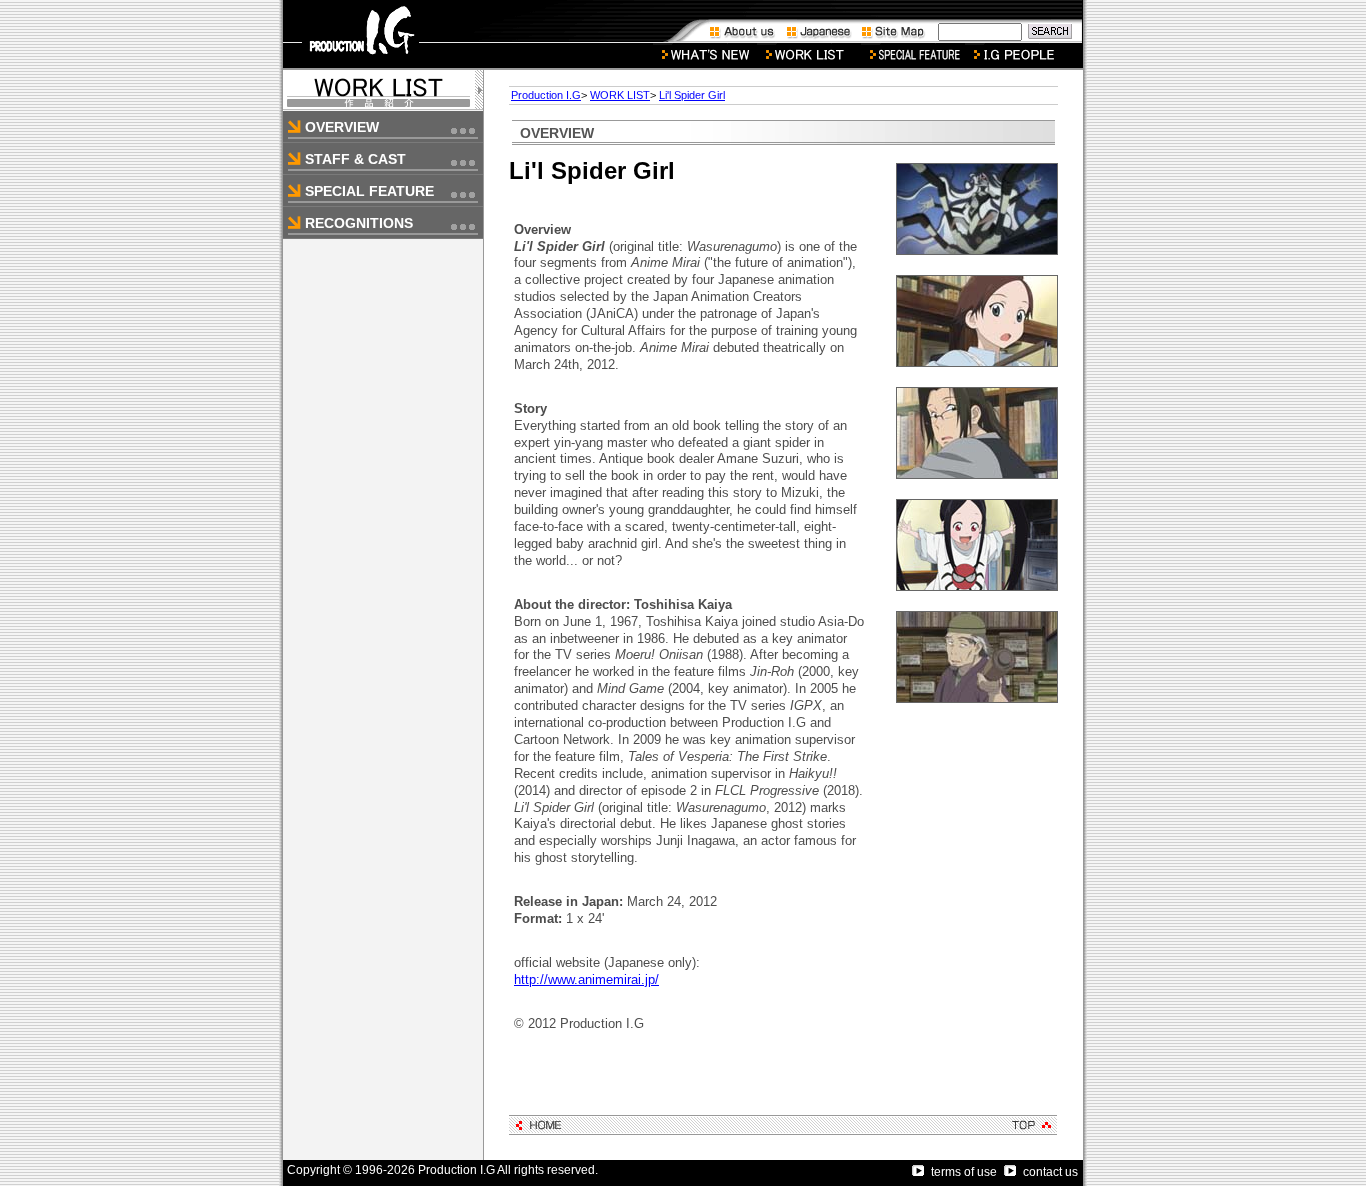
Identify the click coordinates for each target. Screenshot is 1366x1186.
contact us (1050, 1172)
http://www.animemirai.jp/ (586, 979)
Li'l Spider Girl (692, 95)
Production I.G (546, 95)
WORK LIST (620, 95)
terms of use (964, 1172)
